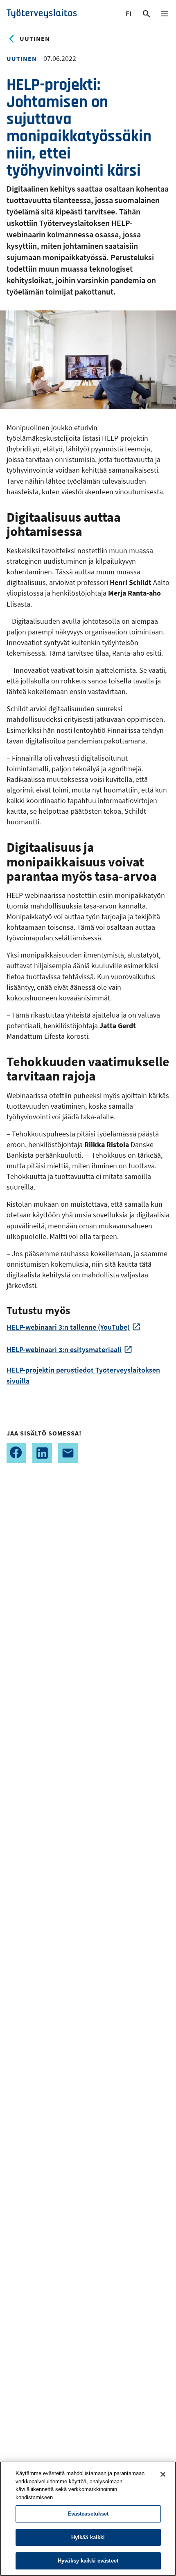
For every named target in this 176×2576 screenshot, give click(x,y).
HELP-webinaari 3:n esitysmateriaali (64, 1349)
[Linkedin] (42, 1453)
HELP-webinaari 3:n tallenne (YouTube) (68, 1327)
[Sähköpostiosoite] (68, 1453)
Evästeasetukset (88, 2514)
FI (130, 15)
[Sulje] (163, 2474)
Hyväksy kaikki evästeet (88, 2561)
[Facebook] (16, 1453)
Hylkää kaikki (88, 2537)
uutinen (35, 38)
